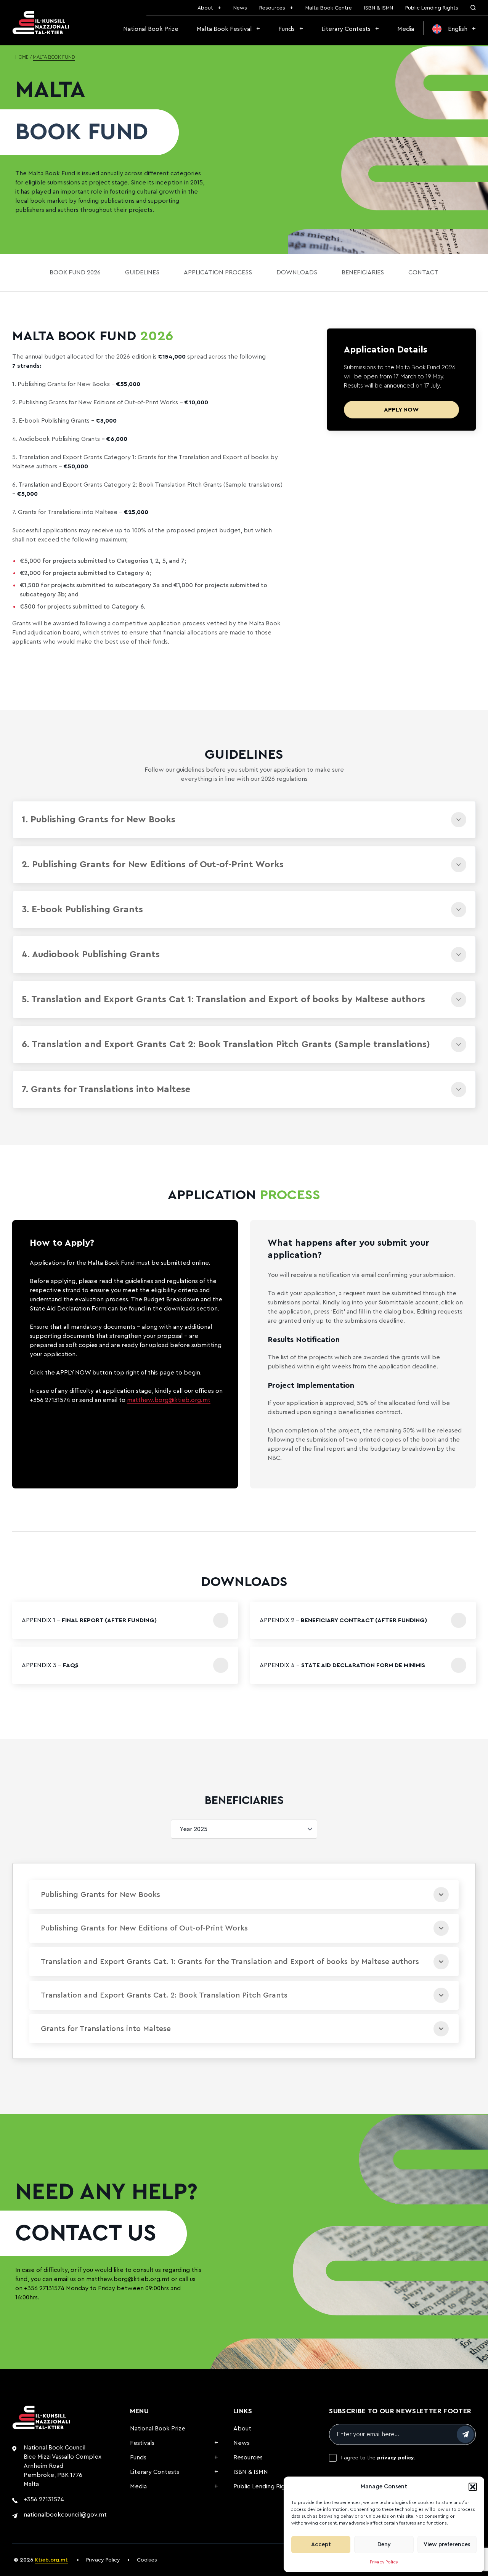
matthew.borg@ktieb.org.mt (169, 1400)
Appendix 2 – (343, 1620)
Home (22, 58)
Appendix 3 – (50, 1665)
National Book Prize (151, 29)
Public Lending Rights (432, 8)
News (240, 8)
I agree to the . (378, 2458)
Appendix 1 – (89, 1620)
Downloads (297, 272)
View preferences (447, 2545)
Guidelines (142, 272)
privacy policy (396, 2458)
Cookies (147, 2560)
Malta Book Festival (224, 29)
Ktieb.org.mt (51, 2560)
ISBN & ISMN (379, 8)
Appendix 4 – (342, 1665)
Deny (384, 2545)
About (205, 8)
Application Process (218, 272)
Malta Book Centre (329, 8)
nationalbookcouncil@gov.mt (65, 2515)
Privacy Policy (384, 2562)
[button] (473, 2487)
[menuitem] (454, 29)
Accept (321, 2545)
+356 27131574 (44, 2288)
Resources (272, 8)
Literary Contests (346, 29)
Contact (423, 272)
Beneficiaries (363, 272)
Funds (287, 29)
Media (406, 29)
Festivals (142, 2443)
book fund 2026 (75, 272)
